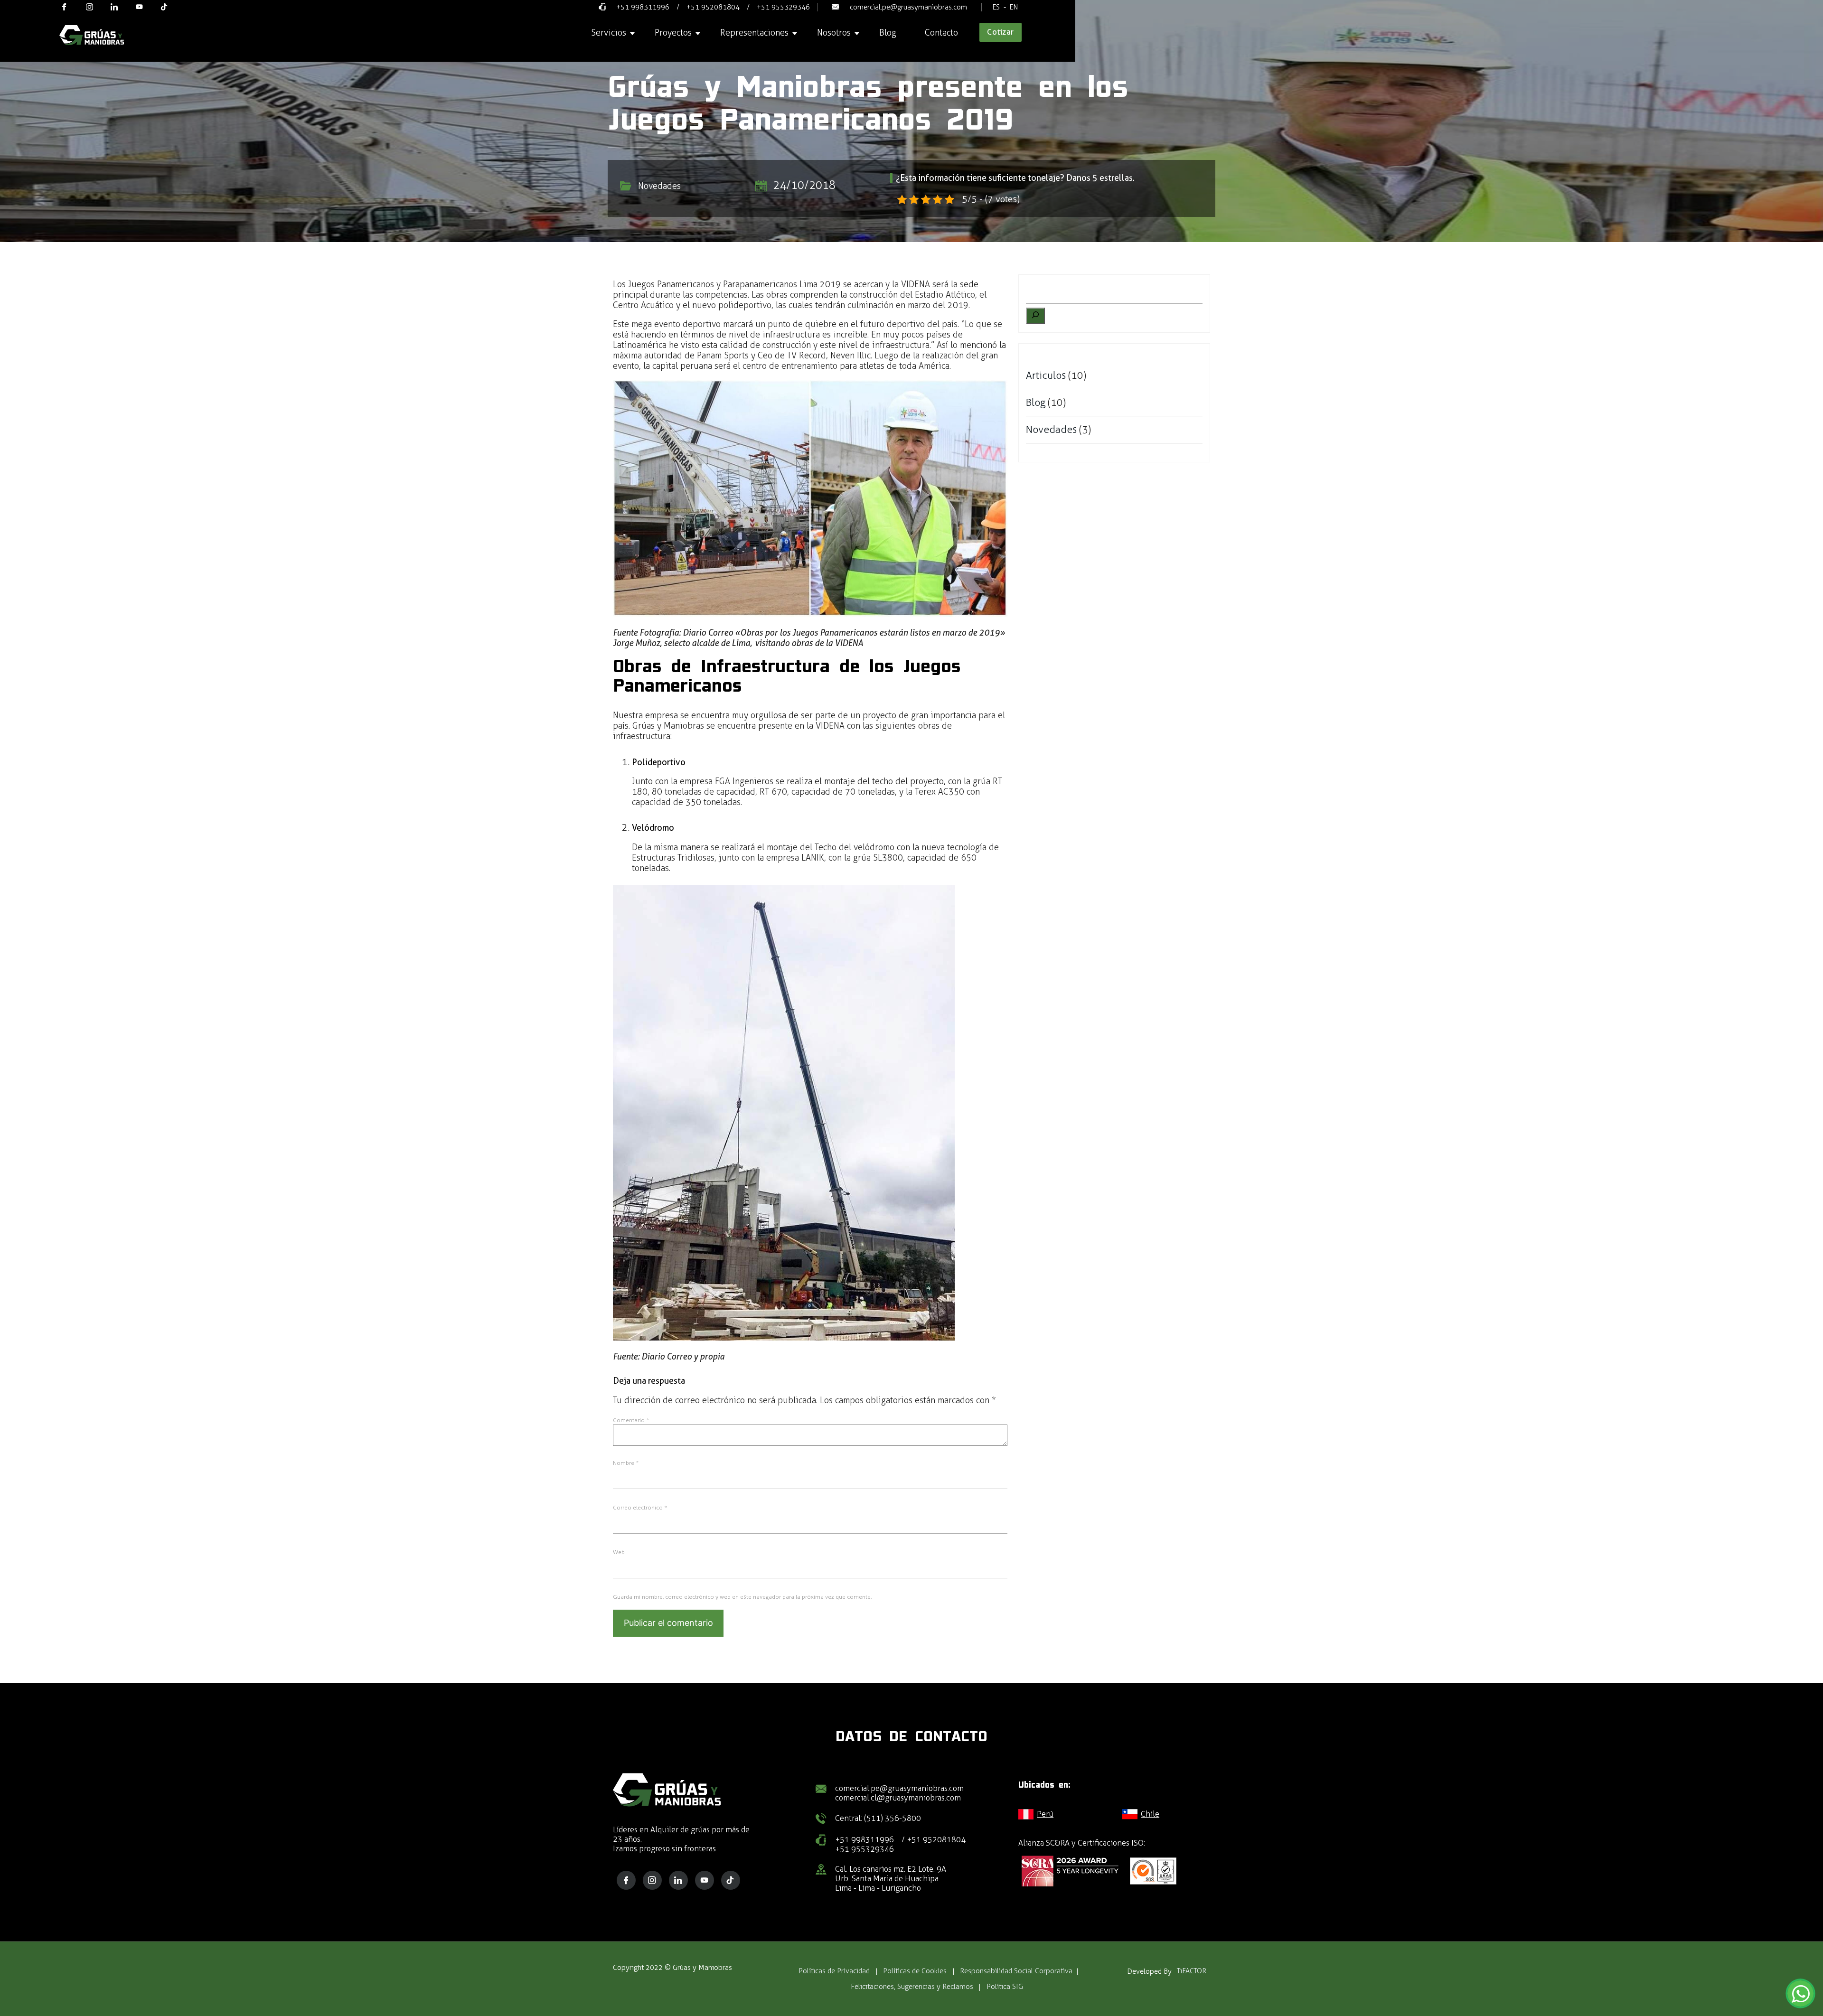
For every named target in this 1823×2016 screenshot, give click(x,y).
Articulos (1046, 375)
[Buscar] (1035, 316)
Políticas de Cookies (915, 1971)
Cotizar (1001, 32)
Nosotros (834, 33)
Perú (1045, 1814)
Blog (888, 33)
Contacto (941, 33)
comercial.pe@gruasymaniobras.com (908, 7)
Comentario (631, 1420)
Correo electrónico (640, 1508)
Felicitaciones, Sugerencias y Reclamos (912, 1987)
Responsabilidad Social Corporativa (1016, 1971)
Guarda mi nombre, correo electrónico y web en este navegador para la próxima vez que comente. (742, 1597)
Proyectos (673, 33)
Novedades (659, 186)
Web (619, 1552)
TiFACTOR (1192, 1971)
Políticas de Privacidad (834, 1971)
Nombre (626, 1463)
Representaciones (754, 33)
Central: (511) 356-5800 (878, 1818)
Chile (1150, 1814)
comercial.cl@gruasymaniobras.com (898, 1798)
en (1014, 7)
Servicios (609, 33)
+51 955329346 (783, 7)
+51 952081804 (713, 7)
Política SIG (1005, 1987)
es (996, 7)
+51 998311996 (643, 7)
